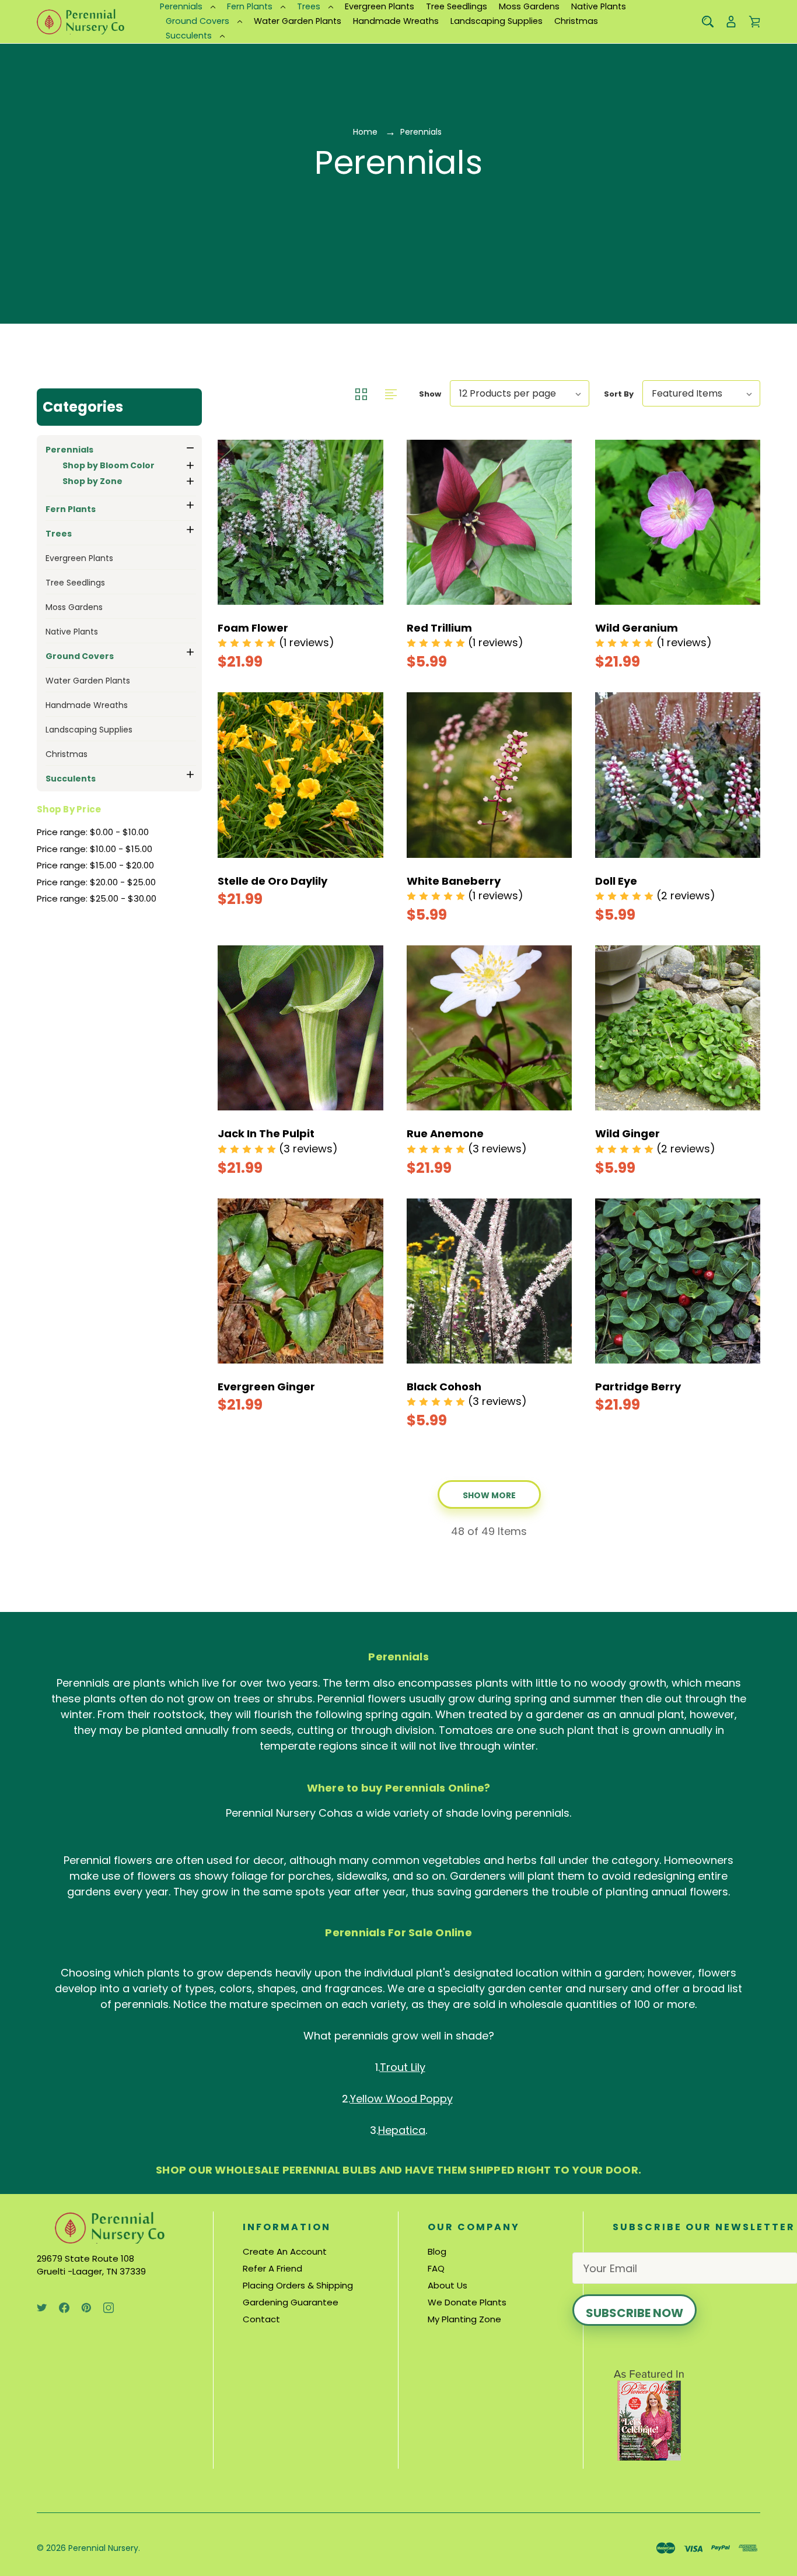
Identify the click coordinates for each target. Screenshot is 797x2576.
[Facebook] (64, 2308)
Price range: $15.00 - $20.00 (95, 865)
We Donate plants (467, 2302)
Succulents (189, 36)
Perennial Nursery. (104, 2548)
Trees (309, 6)
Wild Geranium (637, 628)
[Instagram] (109, 2308)
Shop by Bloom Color (109, 465)
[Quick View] (300, 564)
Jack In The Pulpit (266, 1133)
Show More (489, 1495)
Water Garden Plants (298, 21)
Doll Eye (616, 881)
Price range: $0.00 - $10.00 (93, 832)
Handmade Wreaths (396, 21)
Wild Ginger (628, 1133)
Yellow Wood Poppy (401, 2099)
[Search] (708, 22)
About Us (448, 2285)
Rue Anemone (445, 1133)
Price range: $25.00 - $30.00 (97, 898)
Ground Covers (197, 21)
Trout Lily (403, 2067)
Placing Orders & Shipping (298, 2285)
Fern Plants (250, 6)
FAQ (436, 2268)
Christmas (576, 21)
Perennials (181, 6)
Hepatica (402, 2130)
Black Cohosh (444, 1387)
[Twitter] (42, 2308)
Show (430, 394)
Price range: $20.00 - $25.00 (96, 882)
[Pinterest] (86, 2308)
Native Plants (599, 6)
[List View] (391, 393)
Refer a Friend (272, 2268)
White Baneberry (454, 881)
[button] (119, 407)
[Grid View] (363, 393)
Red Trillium (439, 628)
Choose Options (274, 650)
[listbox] (520, 393)
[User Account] (731, 22)
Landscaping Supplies (497, 21)
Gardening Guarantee (291, 2302)
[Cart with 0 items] (754, 22)
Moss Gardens (529, 6)
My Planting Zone (464, 2319)
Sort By (619, 394)
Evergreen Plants (380, 6)
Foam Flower (253, 628)
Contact (261, 2319)
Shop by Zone (92, 481)
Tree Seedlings (457, 6)
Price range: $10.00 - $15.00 (95, 849)
